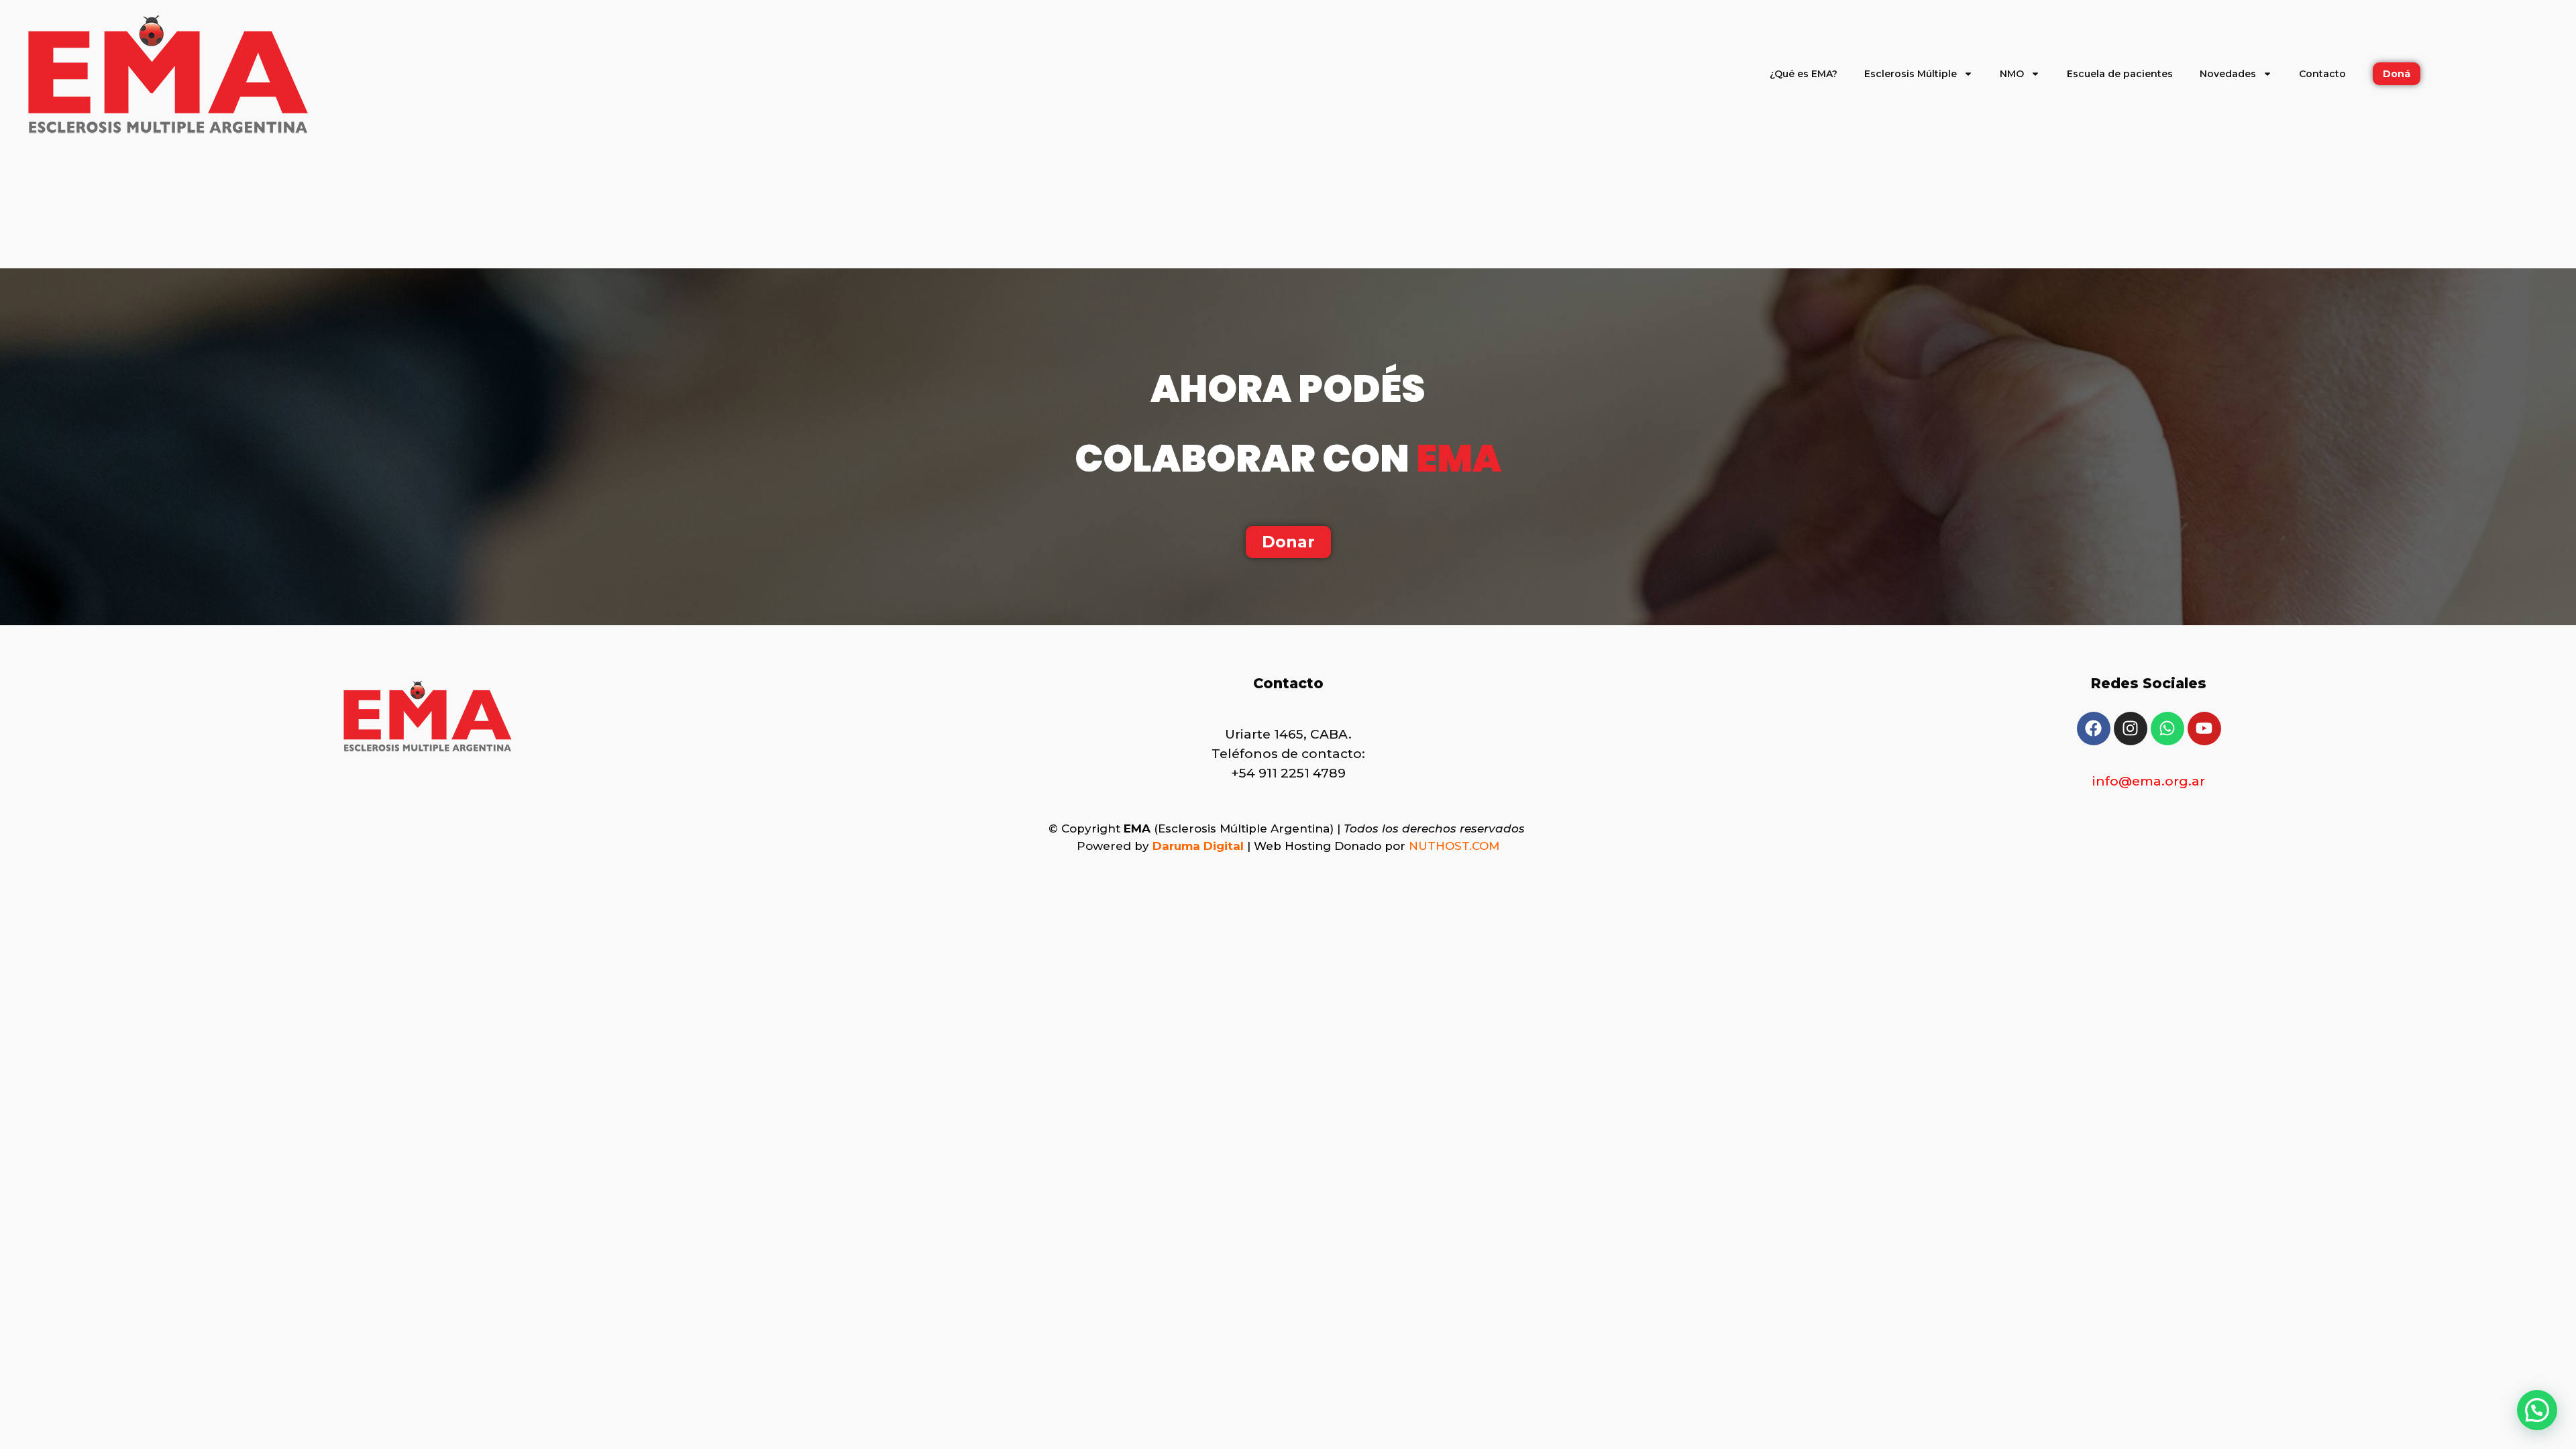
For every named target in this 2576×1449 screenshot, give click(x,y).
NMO (2012, 74)
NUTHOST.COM (1454, 846)
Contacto (2322, 74)
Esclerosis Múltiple (1911, 74)
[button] (2537, 1410)
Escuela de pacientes (2120, 74)
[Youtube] (2204, 729)
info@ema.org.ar (2149, 781)
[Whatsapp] (2167, 729)
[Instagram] (2131, 729)
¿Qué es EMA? (1804, 74)
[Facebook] (2094, 729)
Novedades (2228, 74)
